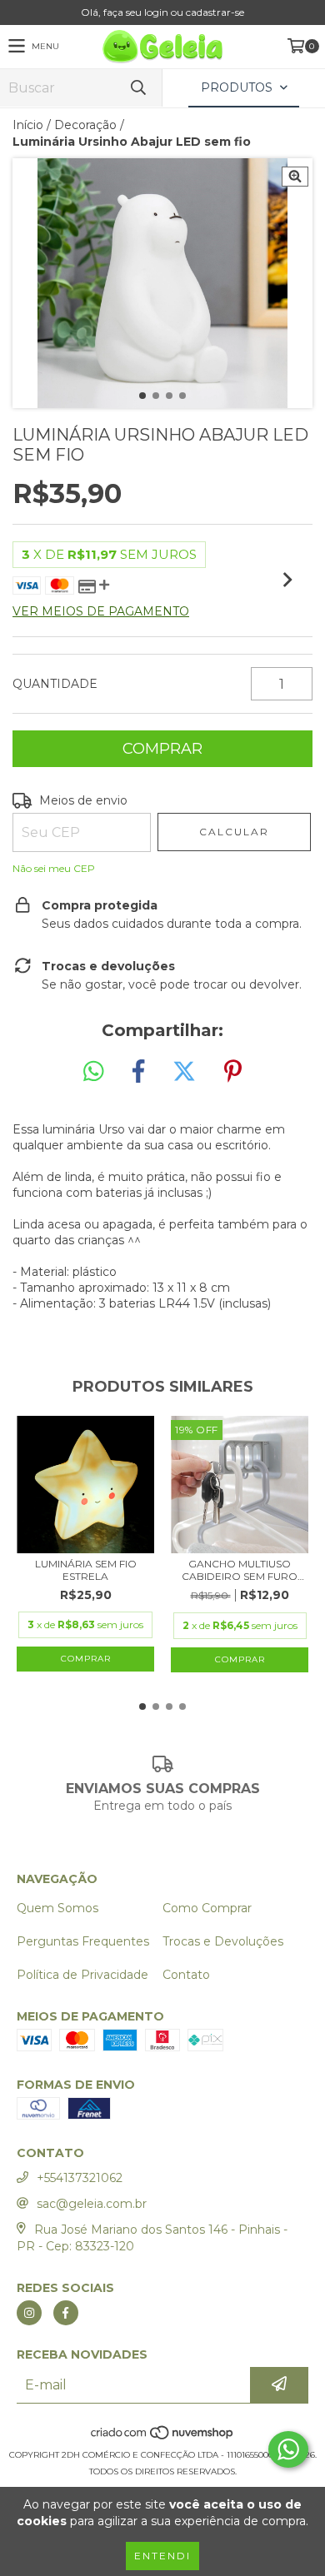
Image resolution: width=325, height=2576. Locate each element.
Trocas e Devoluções (223, 1941)
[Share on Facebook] (138, 1072)
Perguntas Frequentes (83, 1941)
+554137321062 (80, 2178)
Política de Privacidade (82, 1975)
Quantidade (55, 684)
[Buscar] (137, 88)
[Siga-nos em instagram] (29, 2313)
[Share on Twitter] (184, 1072)
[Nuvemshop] (163, 2438)
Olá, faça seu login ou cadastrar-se (162, 12)
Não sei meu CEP (54, 868)
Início (28, 125)
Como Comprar (207, 1908)
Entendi (162, 2556)
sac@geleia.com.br (92, 2204)
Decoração (85, 125)
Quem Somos (57, 1908)
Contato (186, 1975)
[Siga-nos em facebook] (66, 2313)
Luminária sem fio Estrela (86, 1570)
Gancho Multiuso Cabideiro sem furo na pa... (240, 1570)
